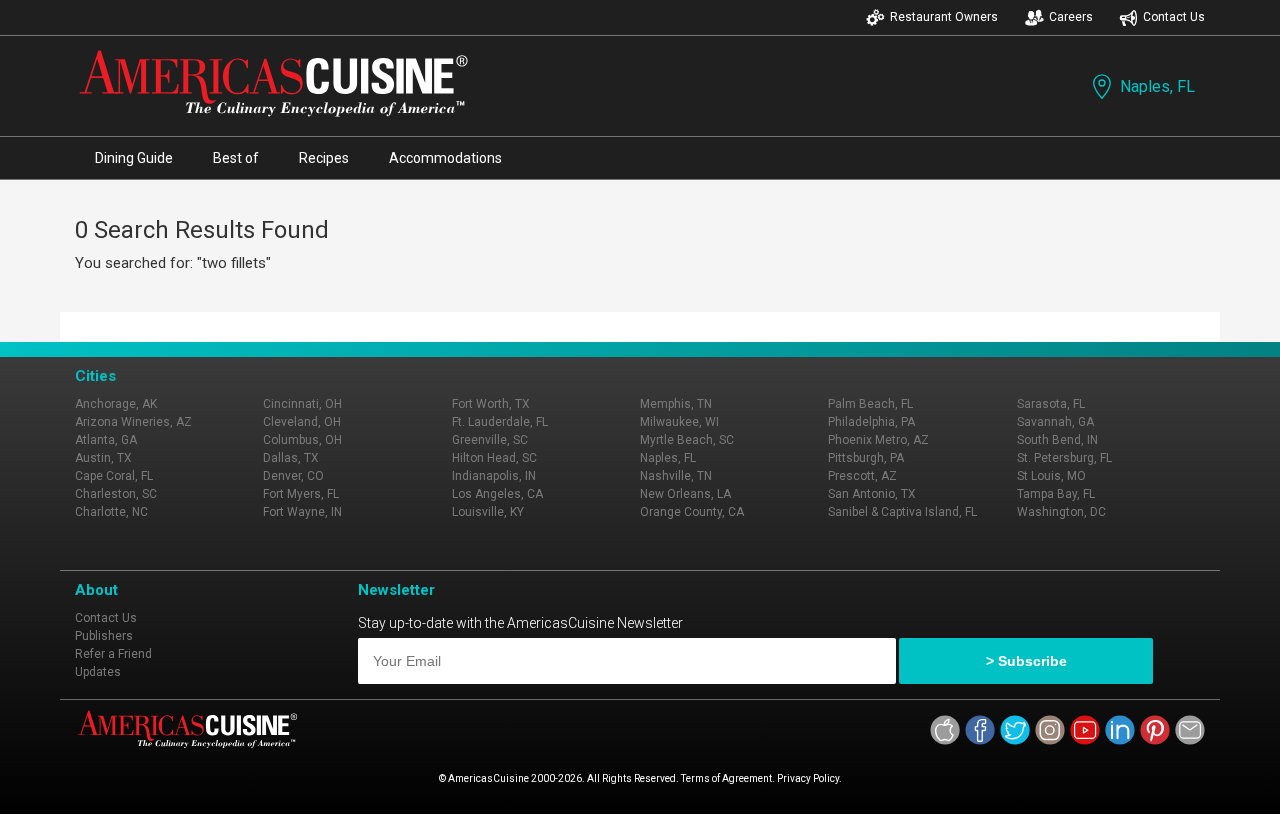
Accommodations (445, 158)
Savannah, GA (1055, 422)
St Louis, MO (1051, 476)
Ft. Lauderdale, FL (500, 422)
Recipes (324, 158)
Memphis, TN (676, 404)
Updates (98, 672)
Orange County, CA (692, 512)
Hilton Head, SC (494, 458)
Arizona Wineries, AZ (133, 422)
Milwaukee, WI (679, 422)
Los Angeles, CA (497, 494)
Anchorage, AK (116, 404)
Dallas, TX (291, 458)
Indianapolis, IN (494, 476)
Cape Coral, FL (114, 476)
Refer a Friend (113, 654)
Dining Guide (134, 158)
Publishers (104, 636)
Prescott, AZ (862, 476)
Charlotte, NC (111, 512)
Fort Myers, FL (301, 494)
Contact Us (1174, 17)
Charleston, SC (116, 494)
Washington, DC (1061, 512)
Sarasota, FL (1051, 404)
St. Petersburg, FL (1064, 458)
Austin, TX (103, 458)
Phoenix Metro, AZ (878, 440)
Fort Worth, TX (491, 404)
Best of (236, 158)
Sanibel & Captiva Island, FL (902, 512)
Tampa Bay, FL (1056, 494)
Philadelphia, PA (871, 422)
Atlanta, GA (106, 440)
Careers (1071, 17)
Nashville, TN (676, 476)
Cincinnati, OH (302, 404)
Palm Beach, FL (870, 404)
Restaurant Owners (944, 17)
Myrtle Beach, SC (687, 440)
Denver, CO (293, 476)
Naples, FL (1157, 86)
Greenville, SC (490, 440)
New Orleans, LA (685, 494)
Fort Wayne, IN (302, 512)
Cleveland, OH (302, 422)
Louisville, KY (488, 512)
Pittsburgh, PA (866, 458)
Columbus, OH (302, 440)
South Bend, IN (1057, 440)
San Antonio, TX (872, 494)
